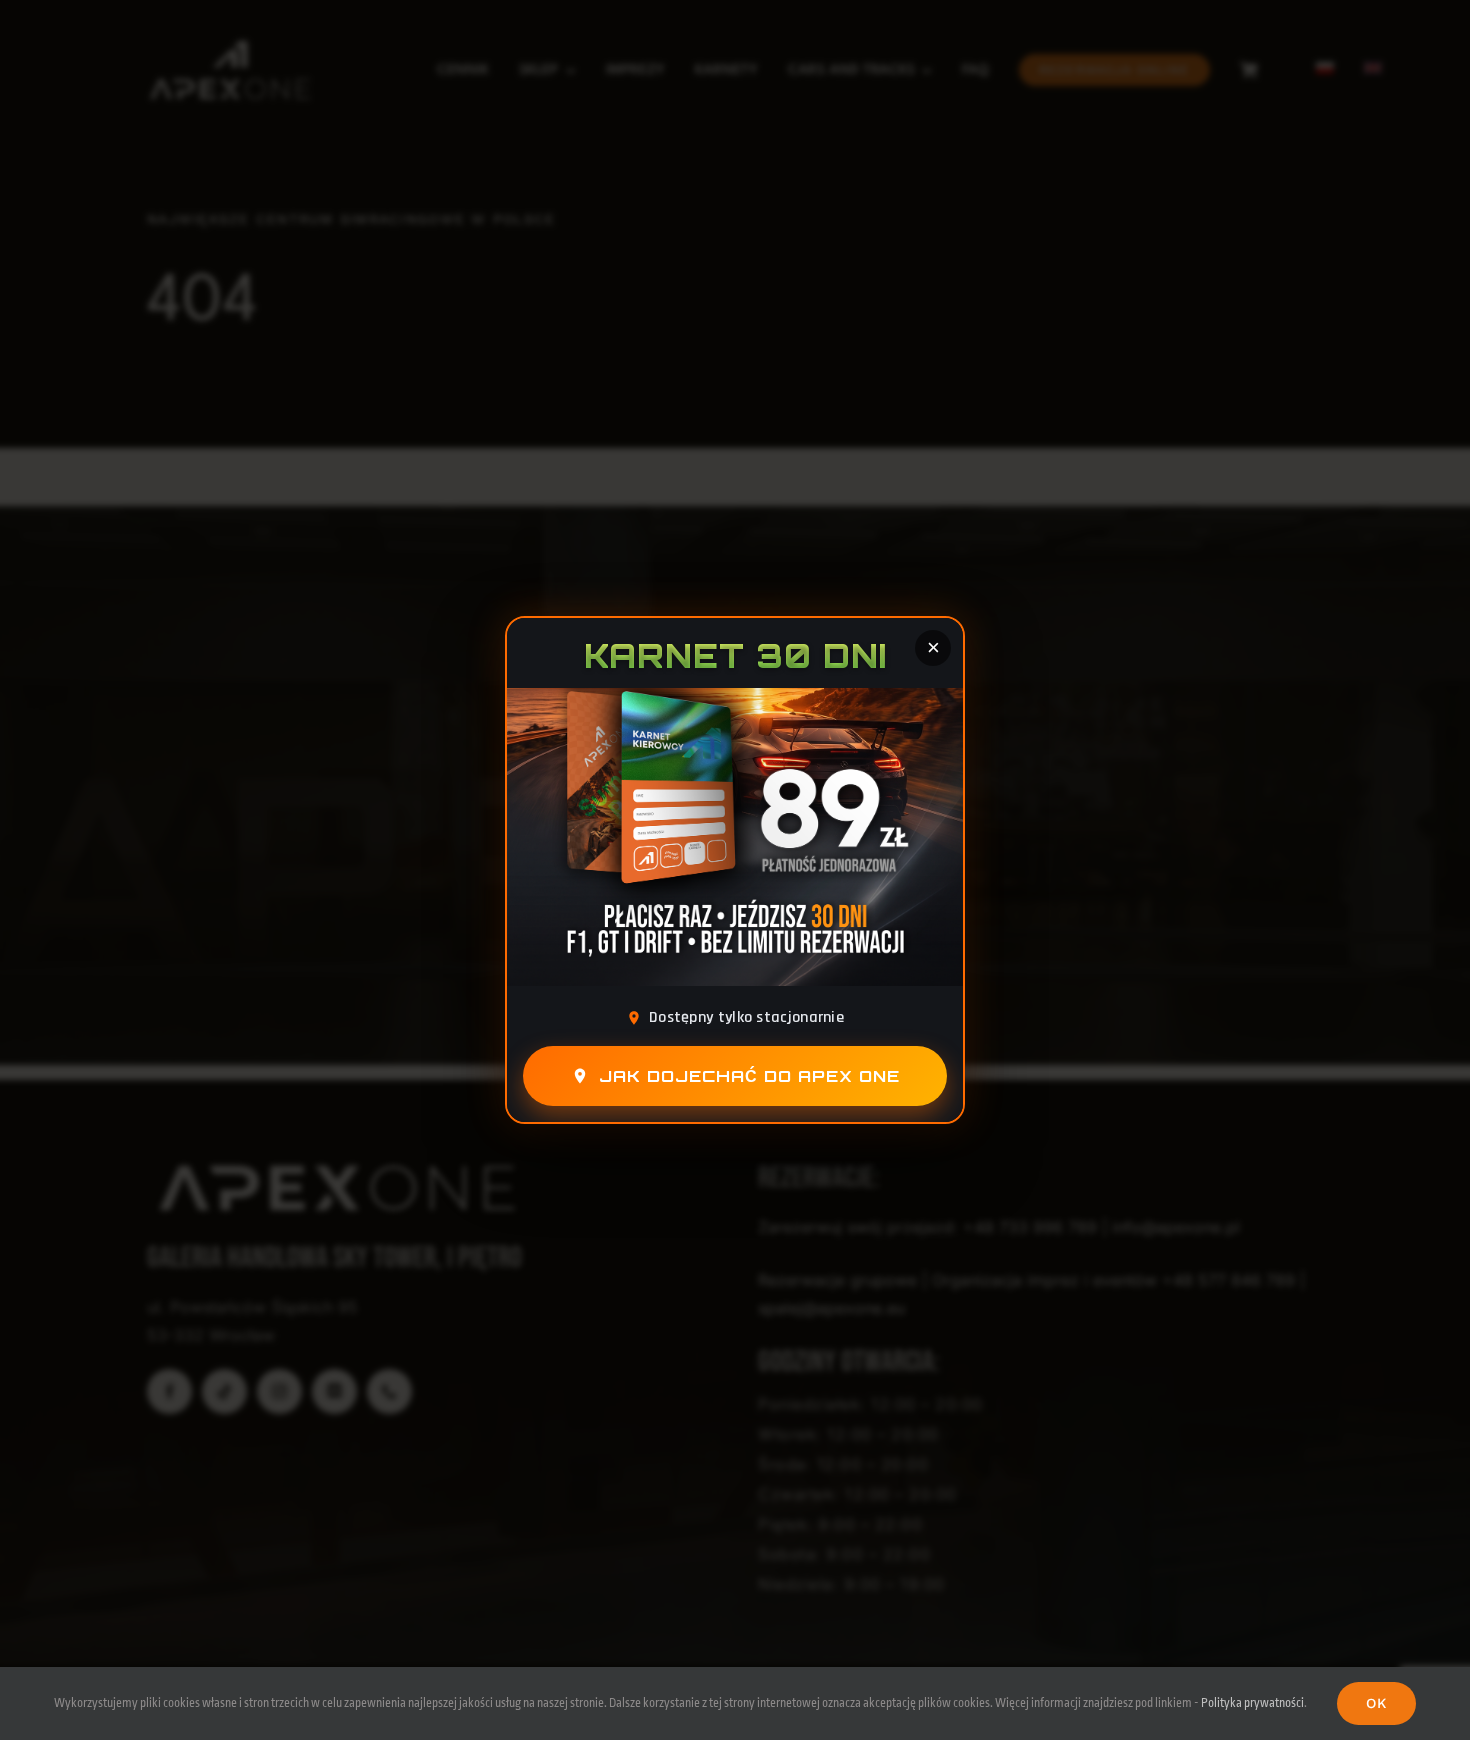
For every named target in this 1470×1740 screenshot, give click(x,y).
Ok (1377, 1703)
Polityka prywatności (1252, 1703)
